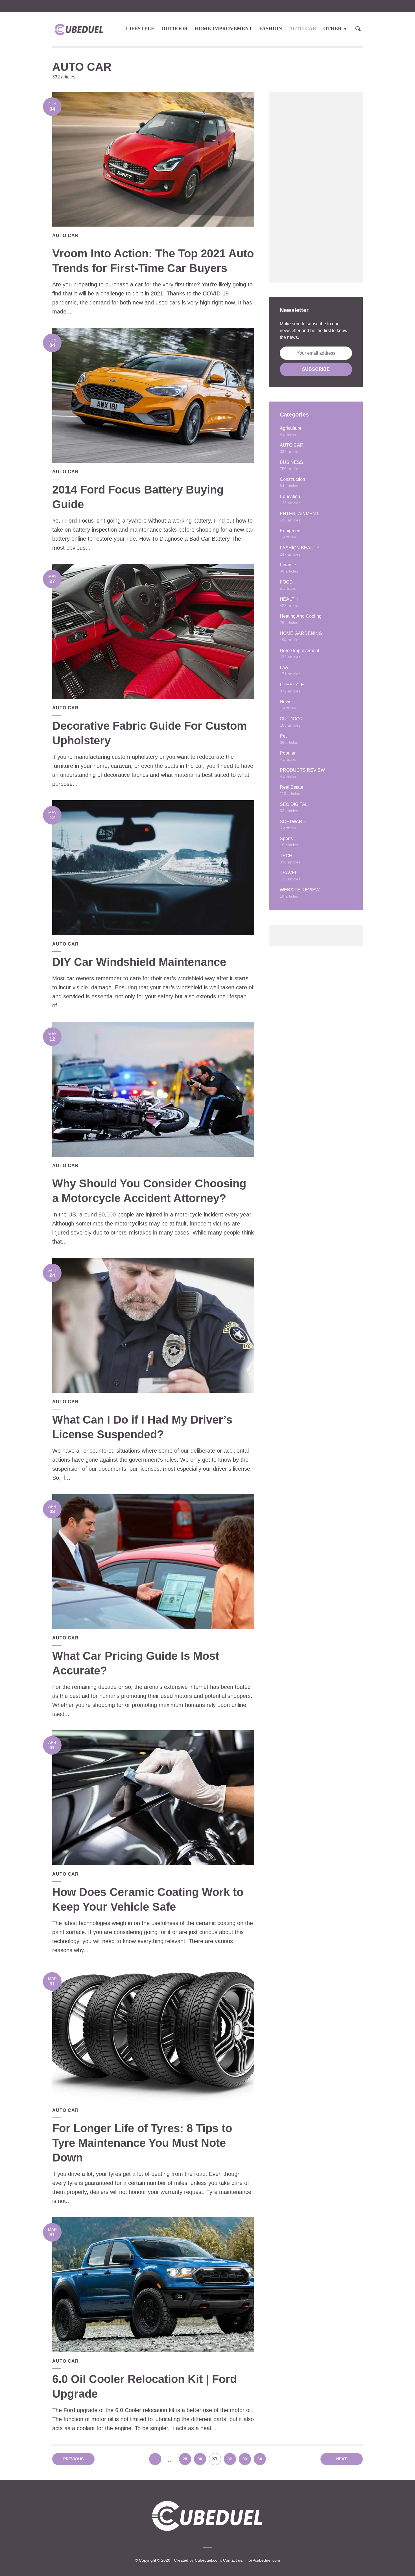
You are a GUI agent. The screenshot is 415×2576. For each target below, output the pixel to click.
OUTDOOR (175, 28)
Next (342, 2459)
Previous (74, 2459)
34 (260, 2459)
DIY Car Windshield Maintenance (139, 962)
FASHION (271, 28)
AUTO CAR (303, 28)
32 (230, 2459)
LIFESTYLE (140, 28)
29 (185, 2459)
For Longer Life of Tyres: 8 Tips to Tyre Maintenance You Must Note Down (142, 2143)
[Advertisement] (316, 187)
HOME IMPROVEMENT (223, 28)
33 (245, 2459)
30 (200, 2459)
